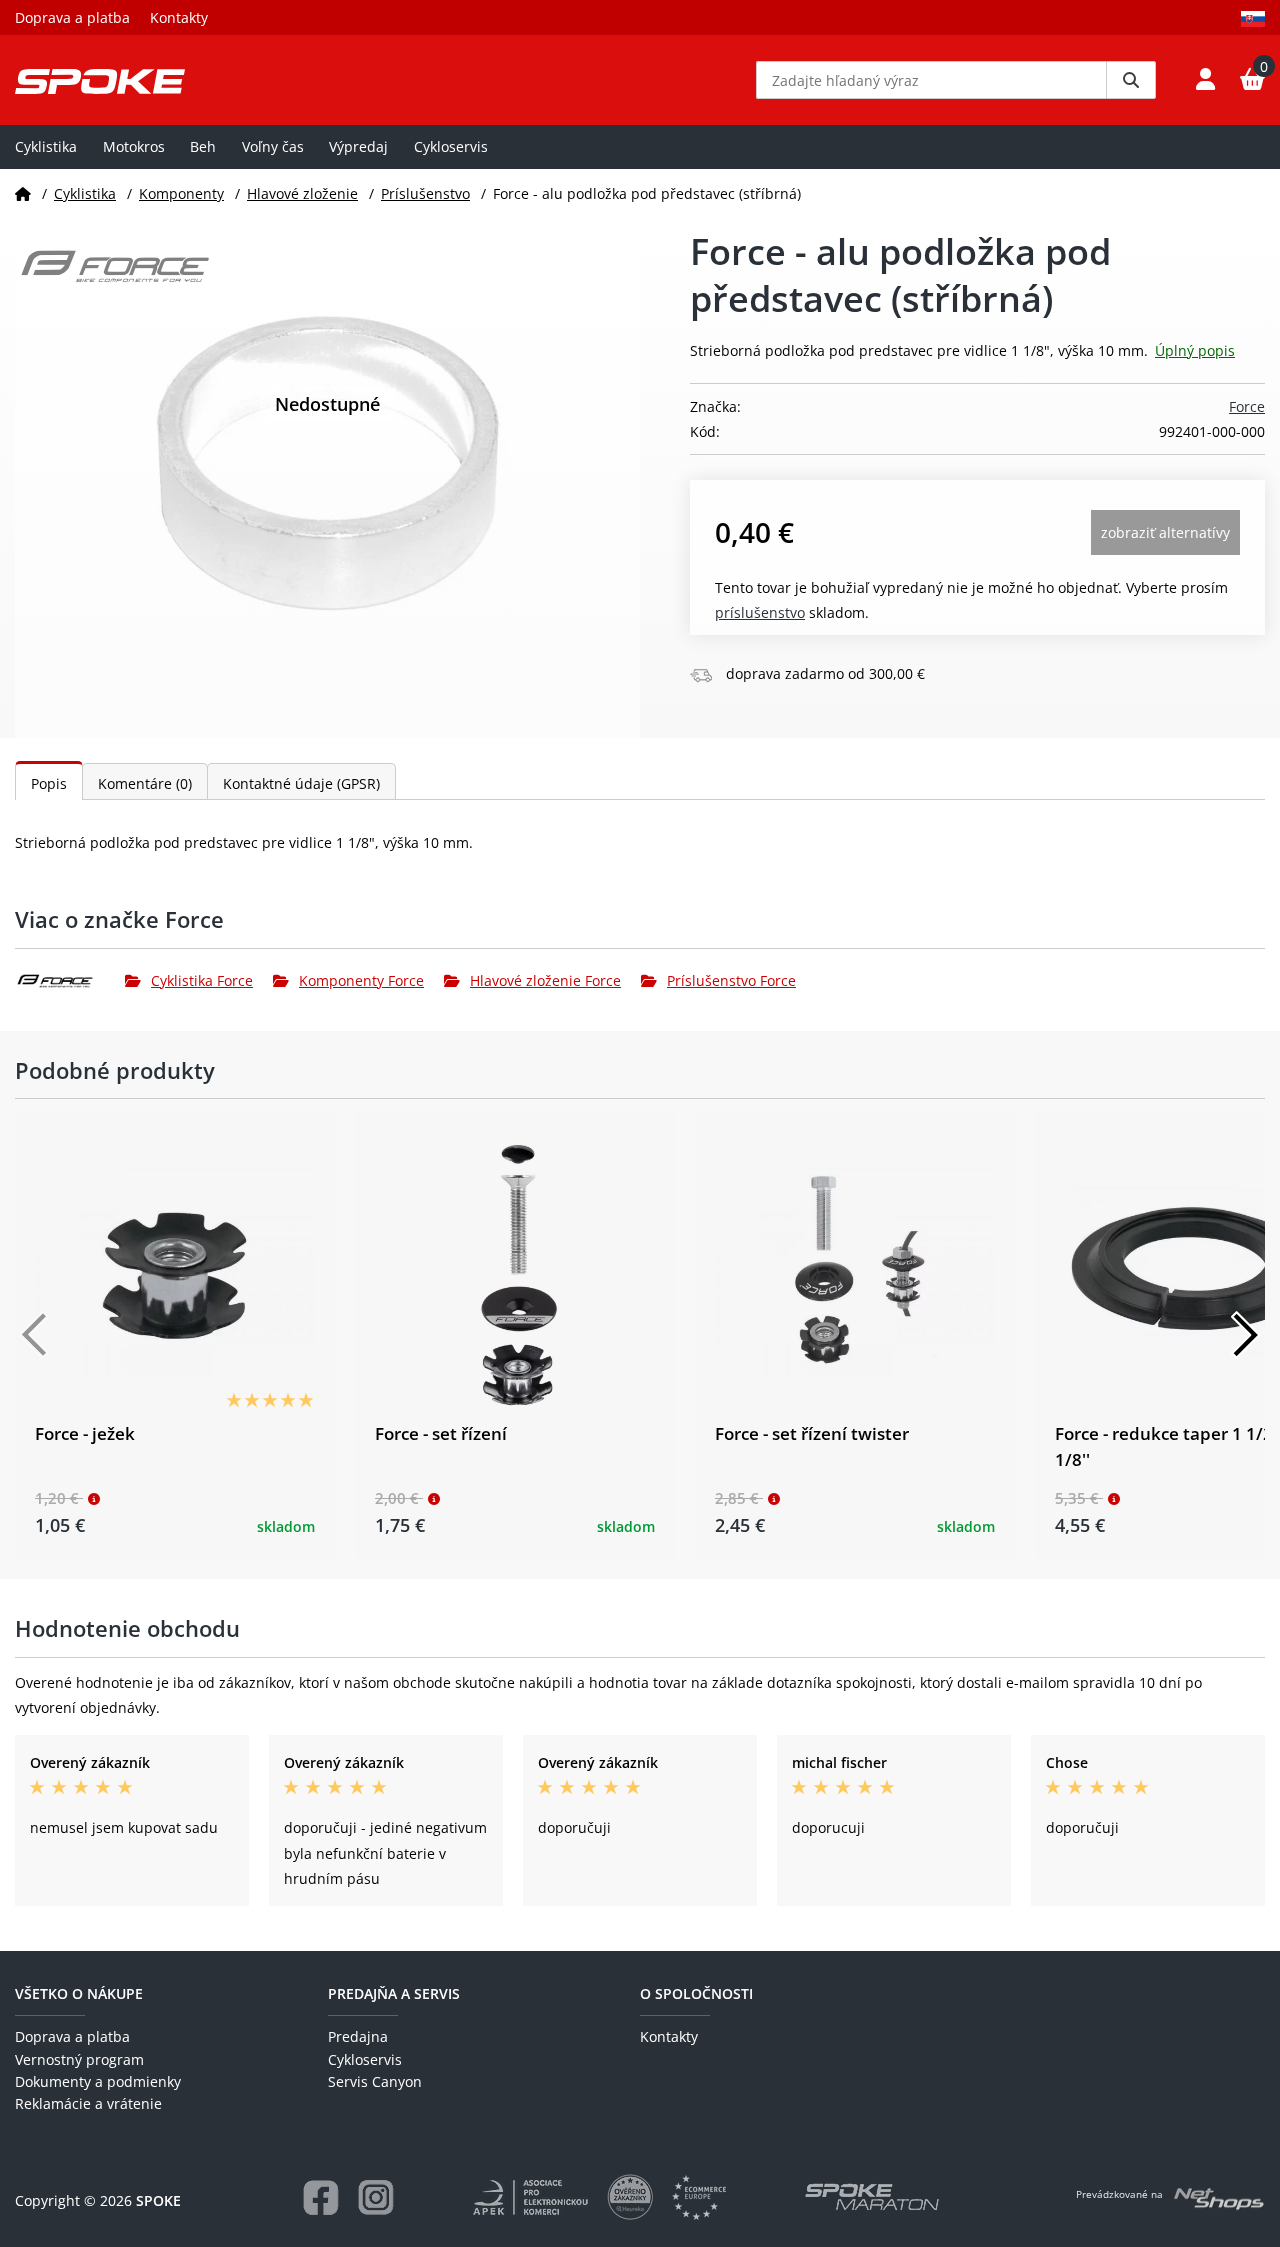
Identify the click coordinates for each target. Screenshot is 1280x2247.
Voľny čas (273, 146)
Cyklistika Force (202, 980)
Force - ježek (85, 1433)
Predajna (358, 2036)
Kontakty (179, 17)
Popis (49, 783)
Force (1247, 406)
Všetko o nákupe (79, 1993)
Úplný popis (1195, 350)
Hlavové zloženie (302, 193)
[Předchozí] (35, 1335)
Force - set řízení (441, 1433)
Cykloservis (451, 146)
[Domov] (23, 193)
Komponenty (181, 193)
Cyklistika (46, 146)
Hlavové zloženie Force (545, 980)
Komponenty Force (361, 980)
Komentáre (145, 783)
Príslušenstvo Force (731, 980)
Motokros (134, 146)
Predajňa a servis (394, 1993)
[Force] (70, 981)
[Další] (1245, 1335)
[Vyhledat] (1131, 80)
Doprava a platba (72, 17)
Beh (203, 146)
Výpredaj (358, 146)
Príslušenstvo (425, 193)
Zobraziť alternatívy (1165, 532)
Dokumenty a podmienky (98, 2081)
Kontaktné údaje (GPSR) (301, 783)
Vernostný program (79, 2059)
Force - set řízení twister (812, 1433)
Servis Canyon (375, 2081)
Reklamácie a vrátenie (88, 2103)
